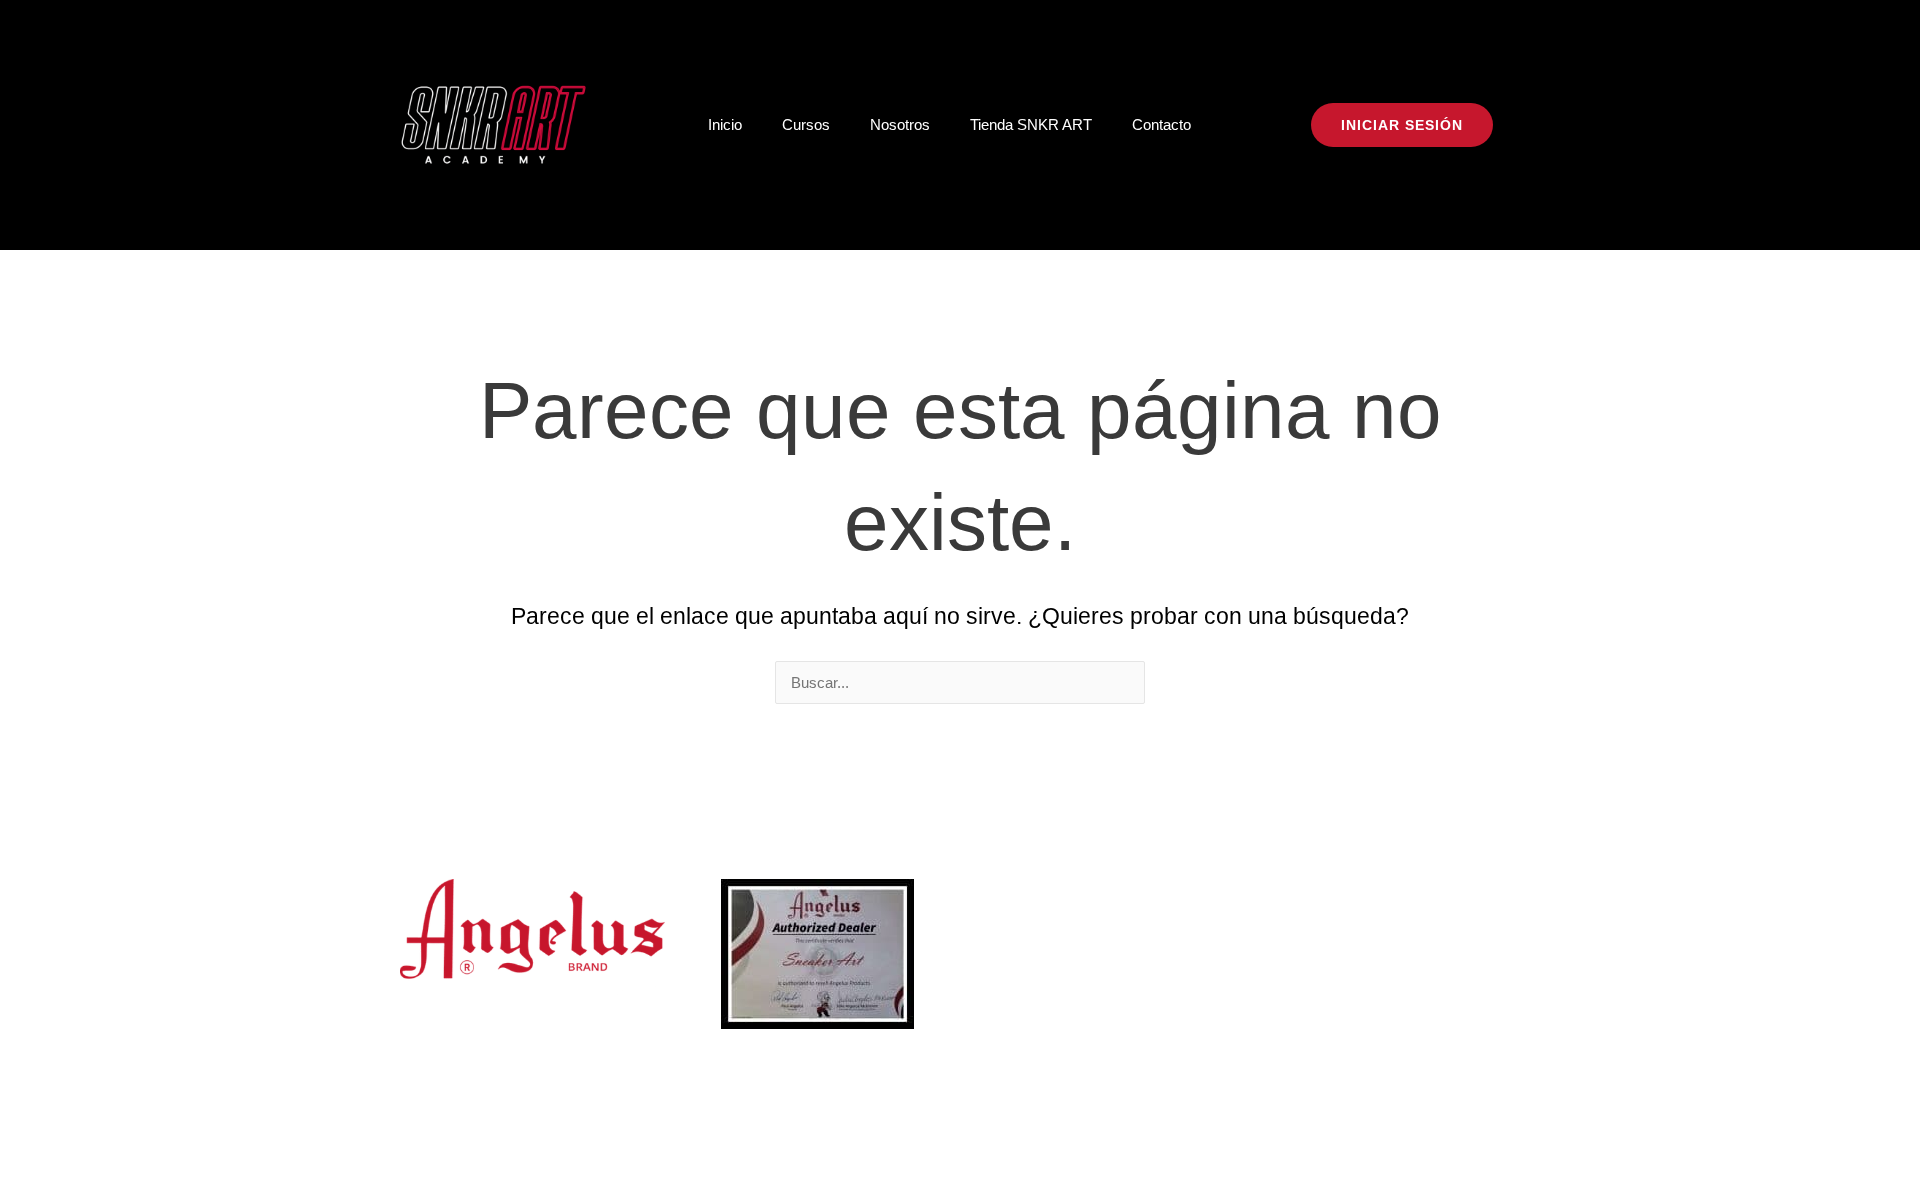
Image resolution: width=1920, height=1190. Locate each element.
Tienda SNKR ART (1031, 124)
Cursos (806, 124)
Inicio (725, 124)
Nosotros (900, 124)
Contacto (1161, 124)
